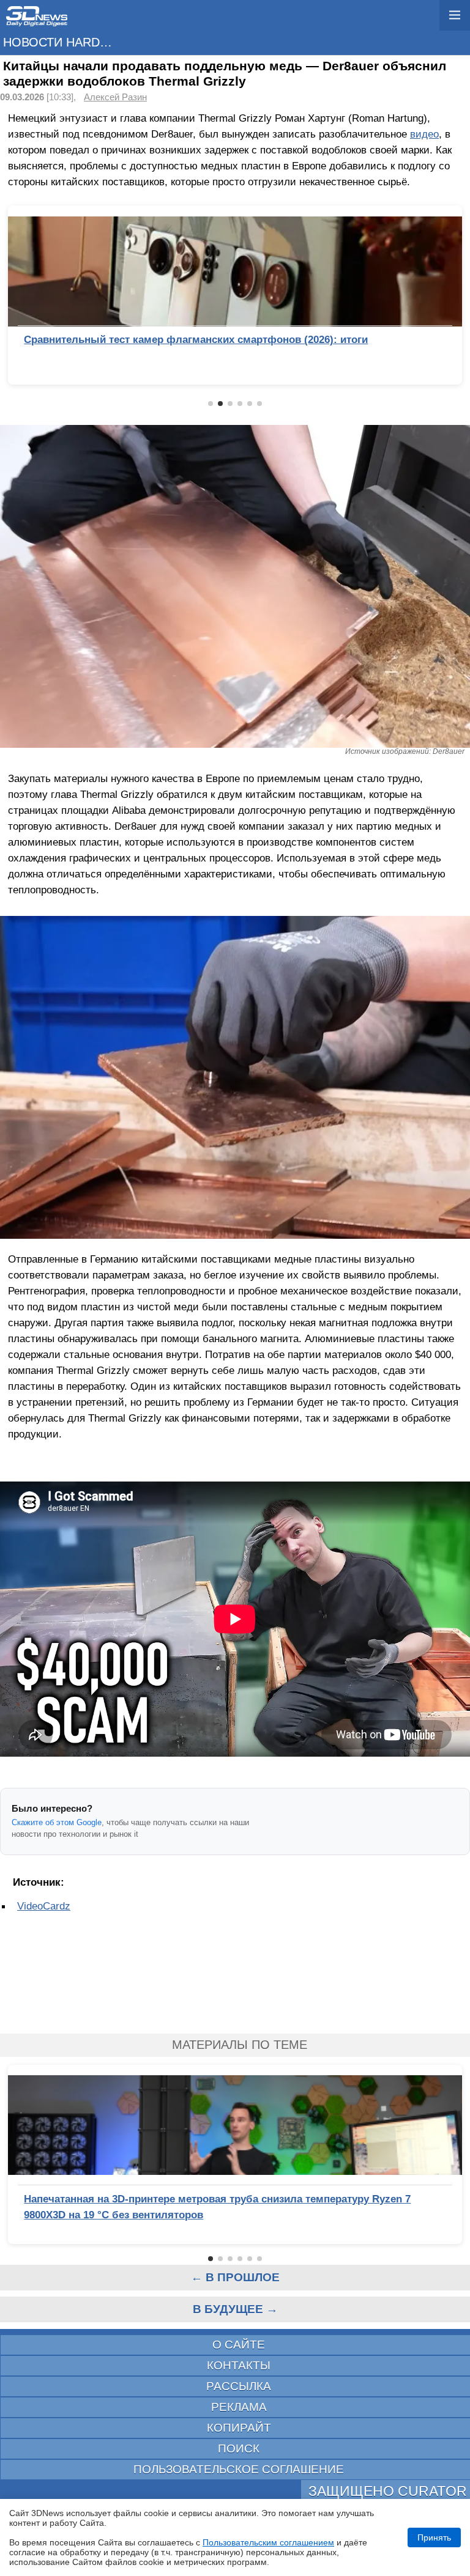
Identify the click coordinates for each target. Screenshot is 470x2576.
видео (424, 134)
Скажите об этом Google (57, 1822)
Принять (434, 2537)
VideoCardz (44, 1906)
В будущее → (235, 2309)
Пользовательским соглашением (268, 2542)
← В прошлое (235, 2277)
